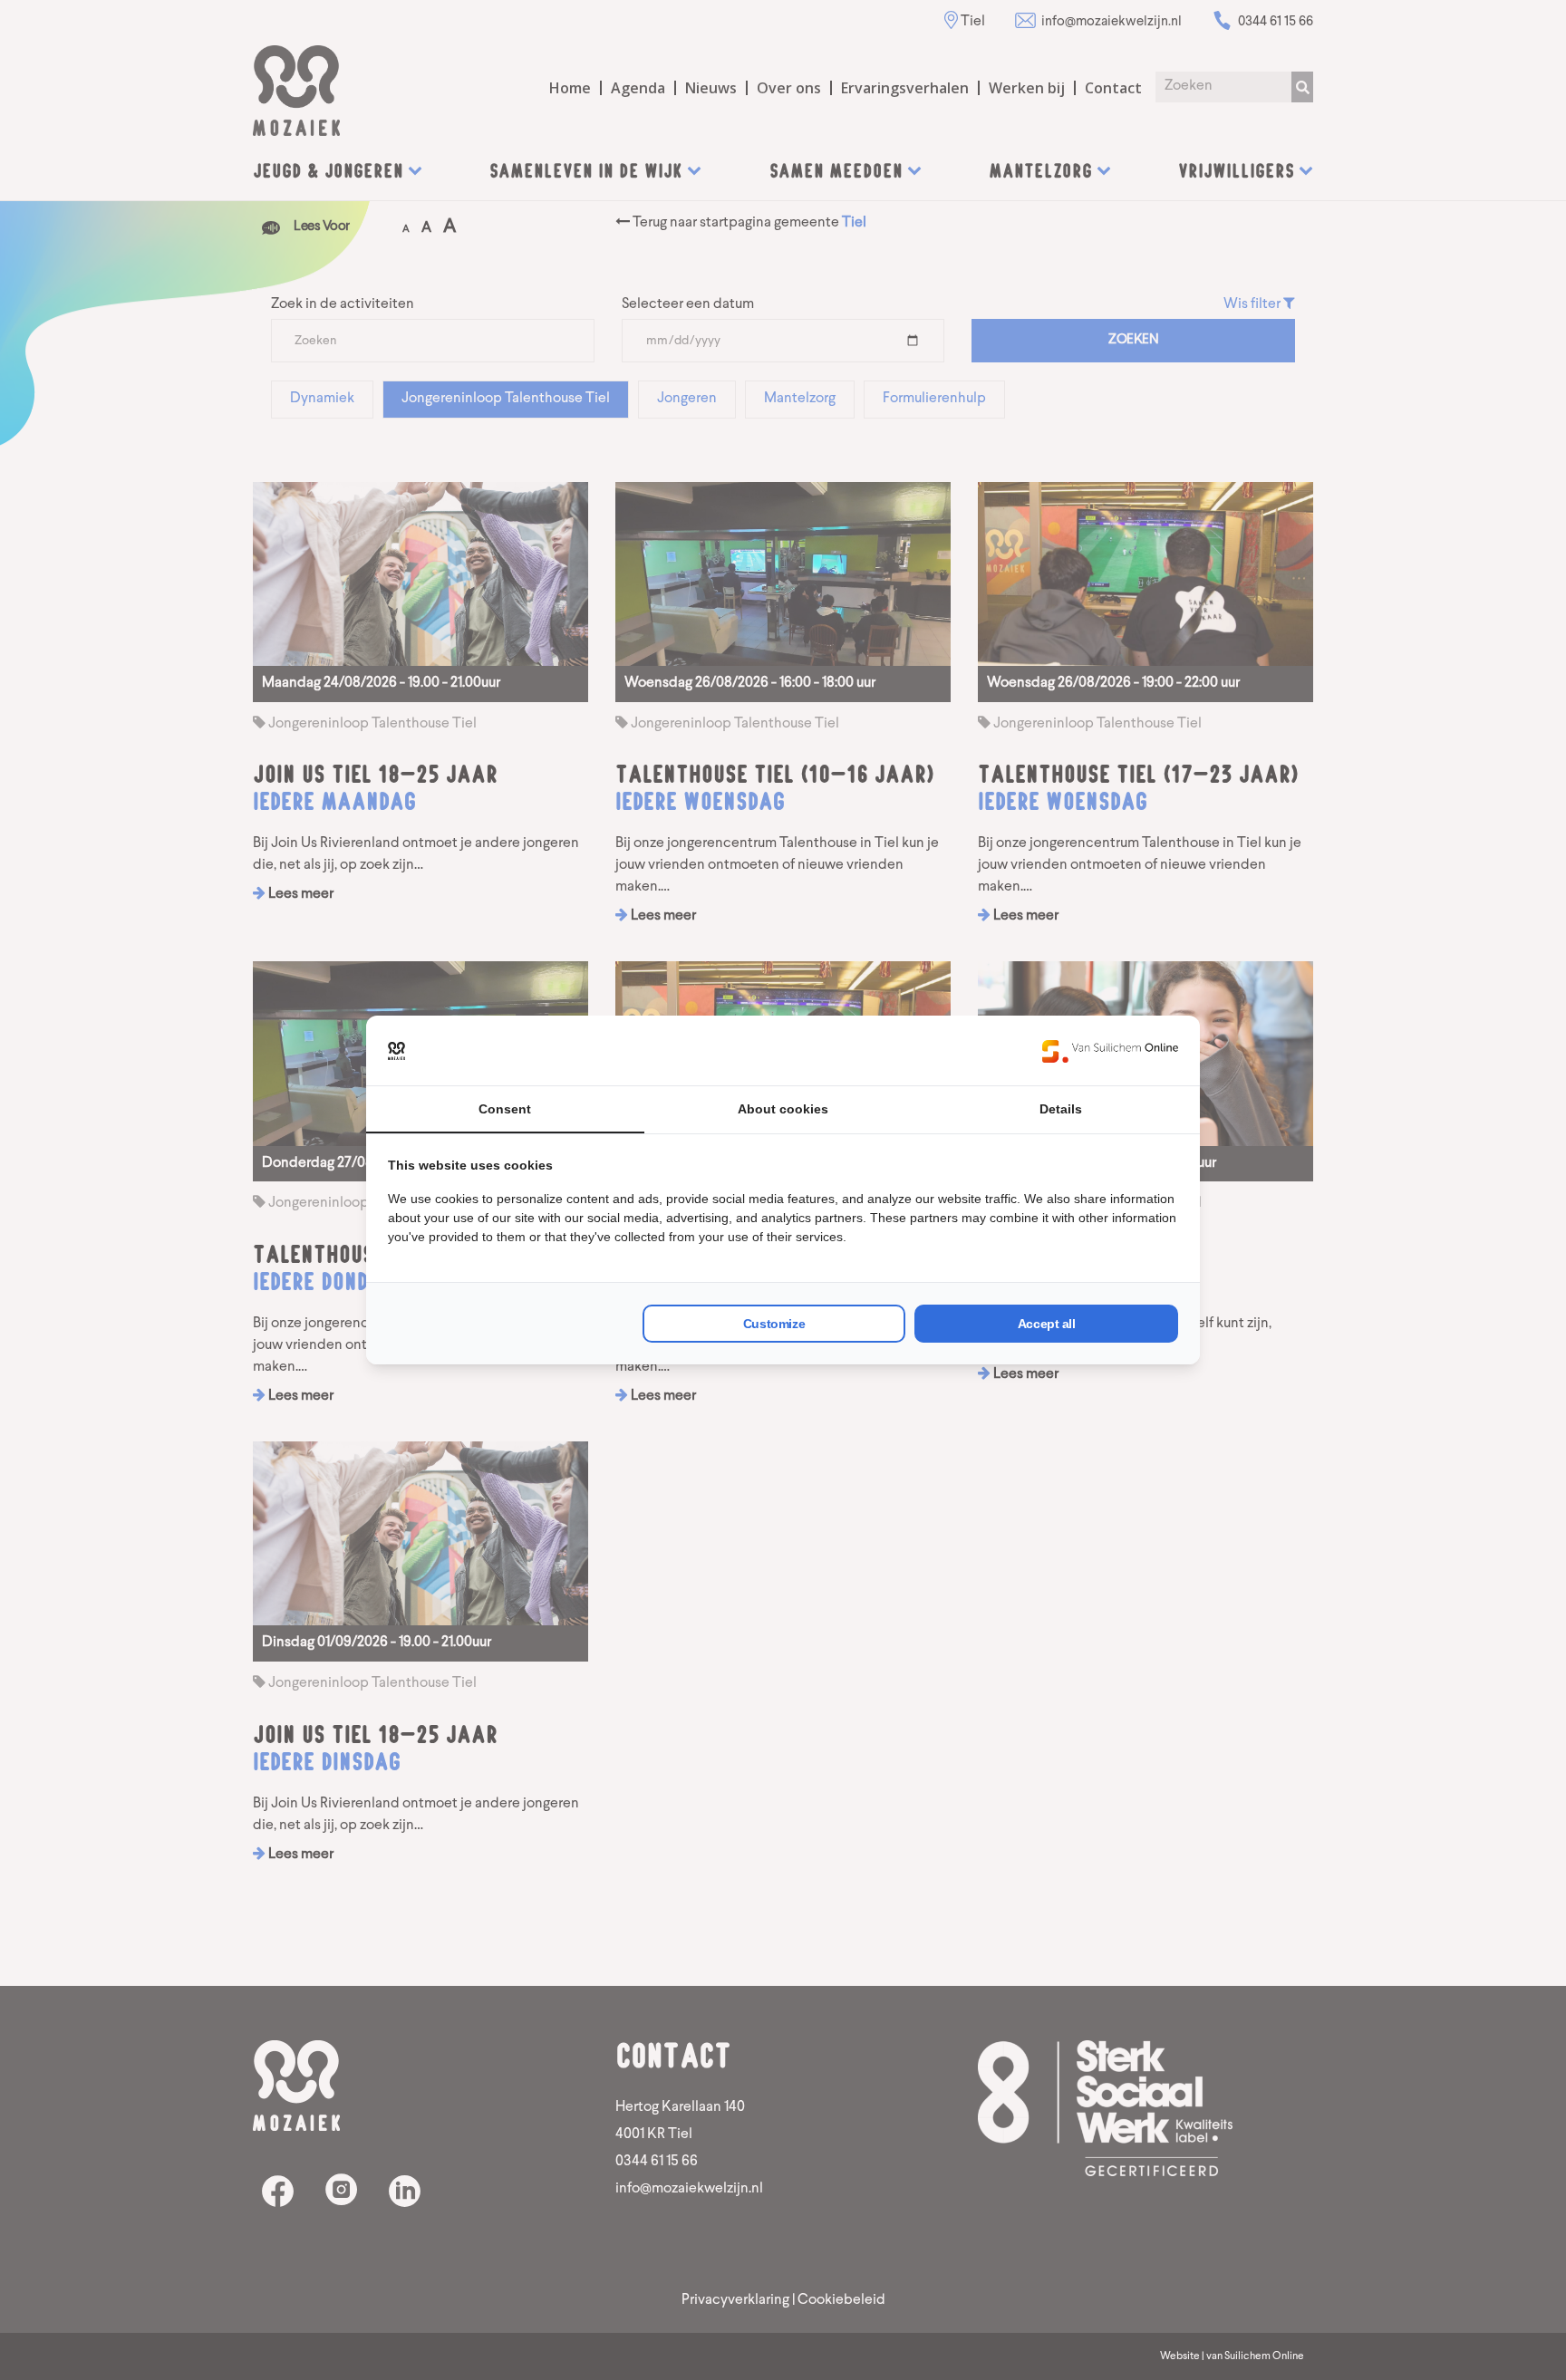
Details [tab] (1061, 1109)
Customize (774, 1324)
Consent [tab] (505, 1109)
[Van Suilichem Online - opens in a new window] (1110, 1051)
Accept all (1047, 1324)
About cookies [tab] (783, 1109)
